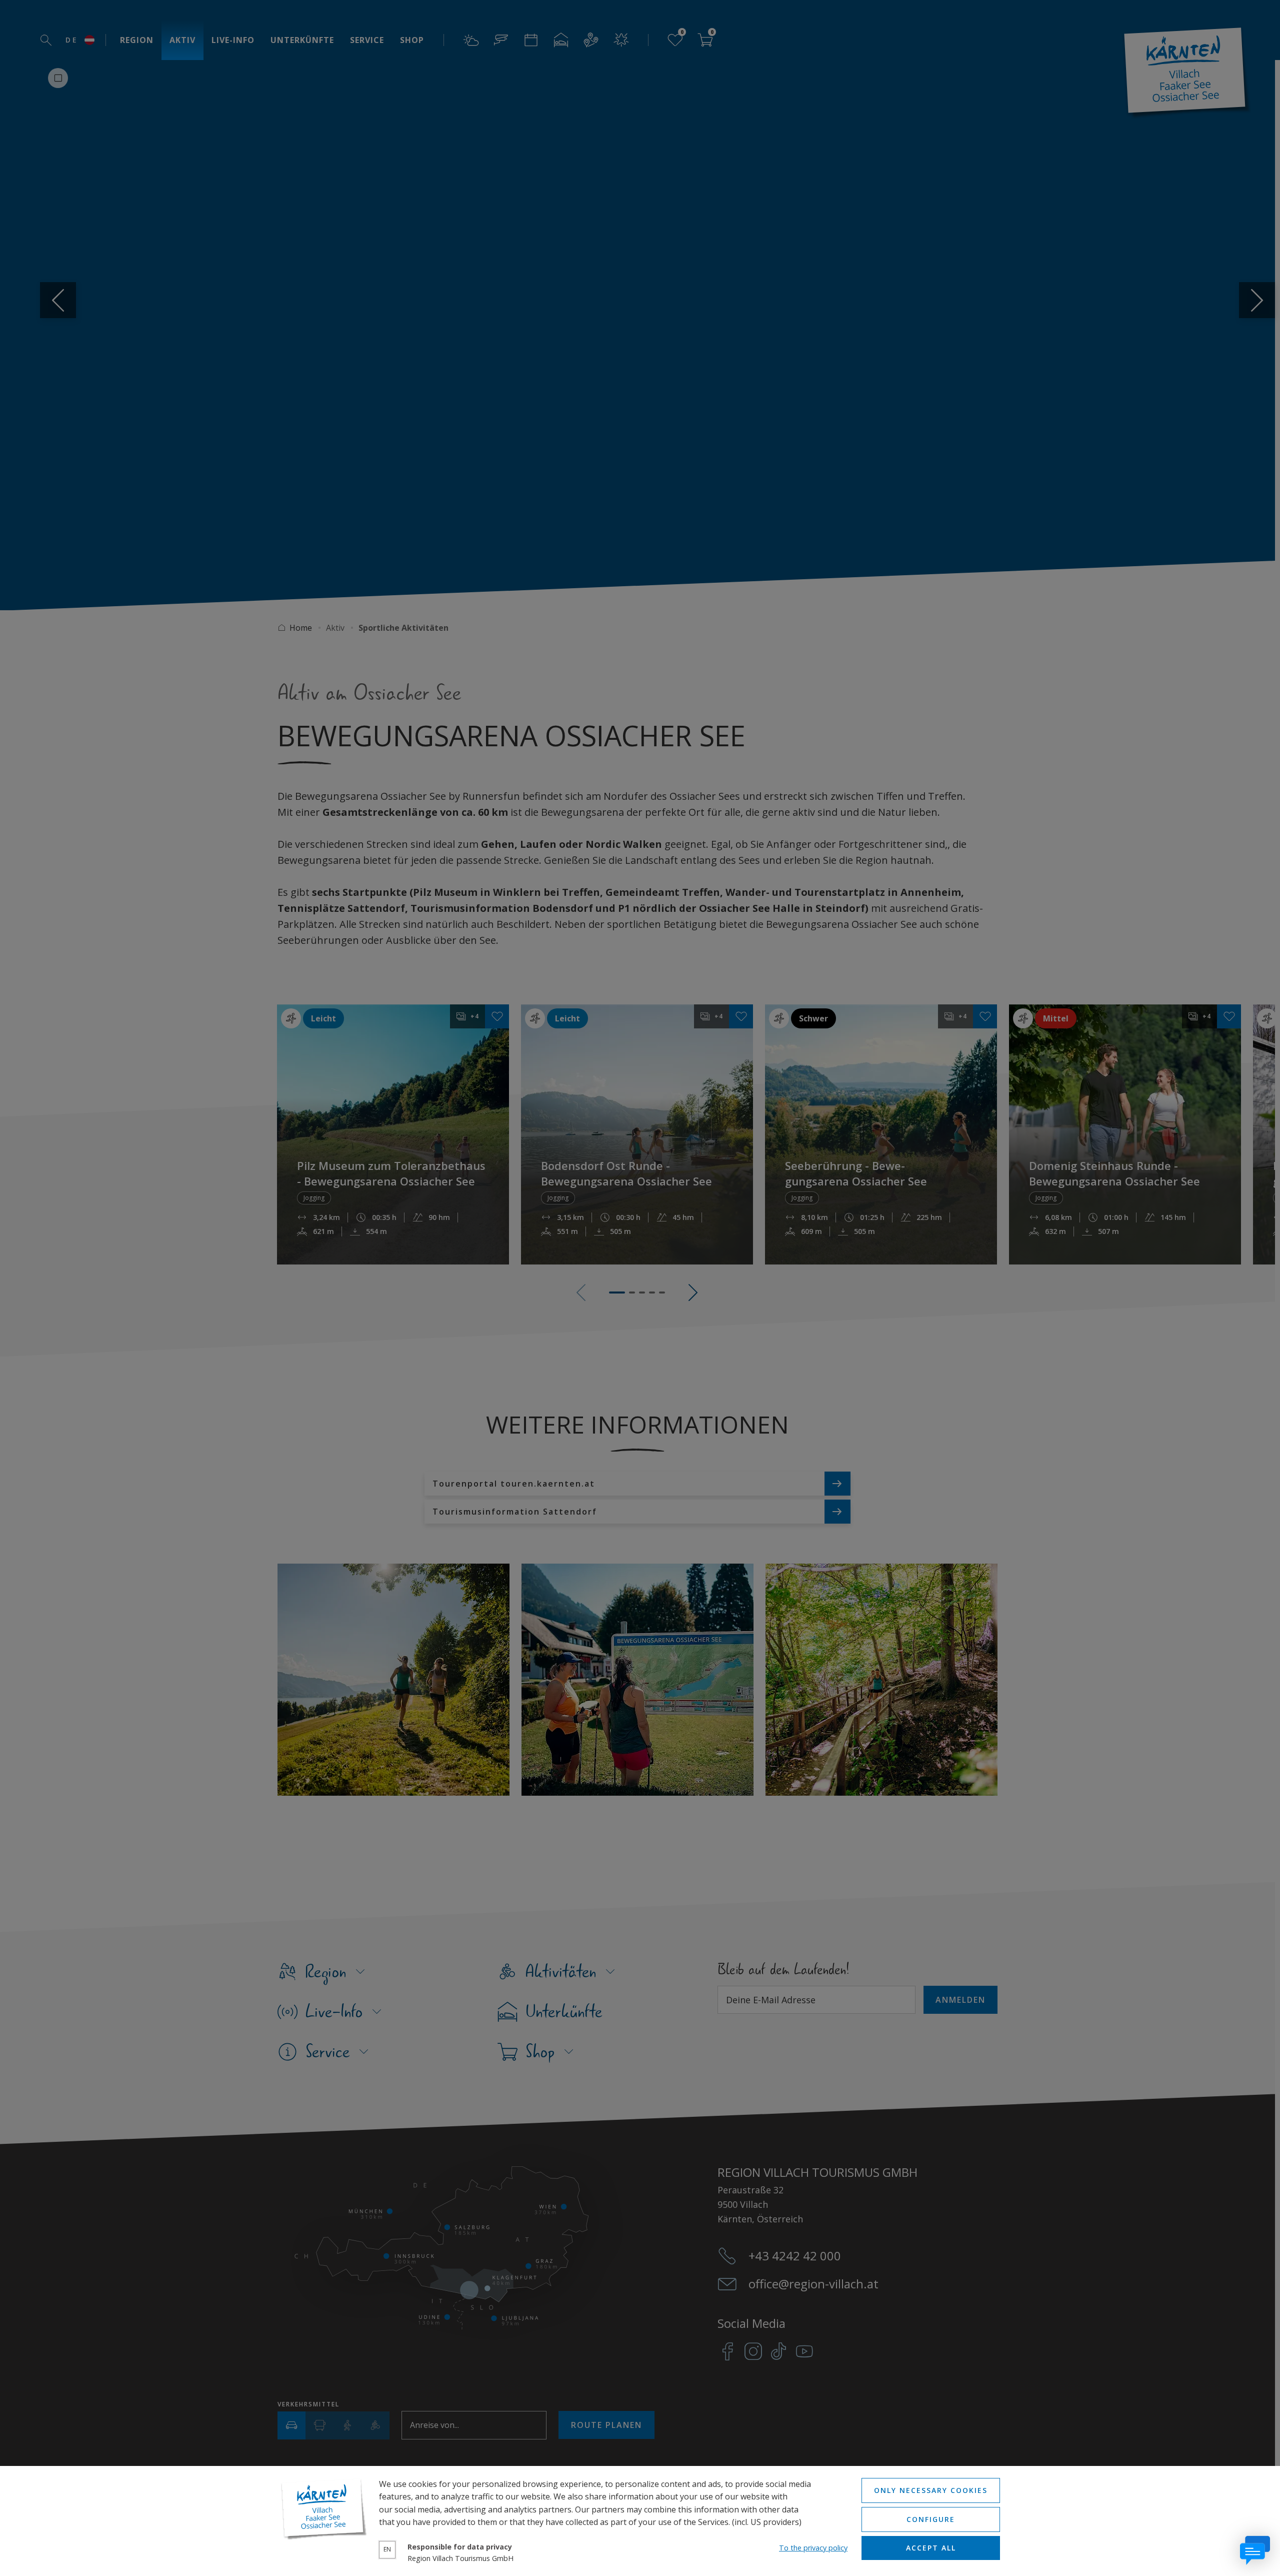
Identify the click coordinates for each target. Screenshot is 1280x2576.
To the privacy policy (813, 2548)
